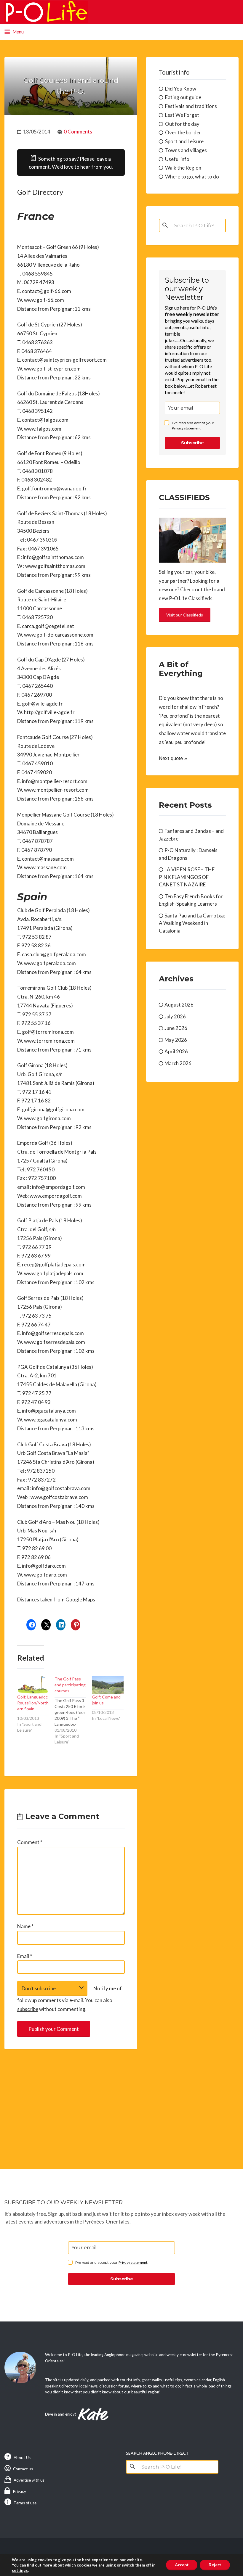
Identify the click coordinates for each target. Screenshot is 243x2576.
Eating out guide (183, 97)
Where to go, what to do (192, 177)
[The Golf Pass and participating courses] (73, 1710)
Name (25, 1926)
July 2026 (175, 1016)
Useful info (177, 159)
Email (25, 1956)
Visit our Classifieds (185, 615)
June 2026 (176, 1028)
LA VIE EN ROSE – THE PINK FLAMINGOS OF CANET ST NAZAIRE (187, 877)
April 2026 (176, 1051)
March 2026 (178, 1063)
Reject (215, 2565)
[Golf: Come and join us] (108, 1685)
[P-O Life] (46, 12)
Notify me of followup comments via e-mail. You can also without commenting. (69, 1999)
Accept (182, 2565)
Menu (18, 32)
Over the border (183, 132)
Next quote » (173, 758)
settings (20, 2570)
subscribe (28, 2009)
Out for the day (182, 124)
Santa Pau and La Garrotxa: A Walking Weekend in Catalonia (192, 923)
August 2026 (179, 1005)
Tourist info (174, 72)
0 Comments (78, 132)
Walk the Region (183, 168)
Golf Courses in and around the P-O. (71, 86)
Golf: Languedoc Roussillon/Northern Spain (33, 1703)
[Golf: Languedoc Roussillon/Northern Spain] (33, 1685)
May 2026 (176, 1040)
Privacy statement (186, 428)
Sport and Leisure (184, 141)
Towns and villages (186, 150)
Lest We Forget (182, 115)
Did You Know (181, 89)
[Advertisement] (71, 2103)
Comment (30, 1842)
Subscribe (192, 443)
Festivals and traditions (191, 106)
